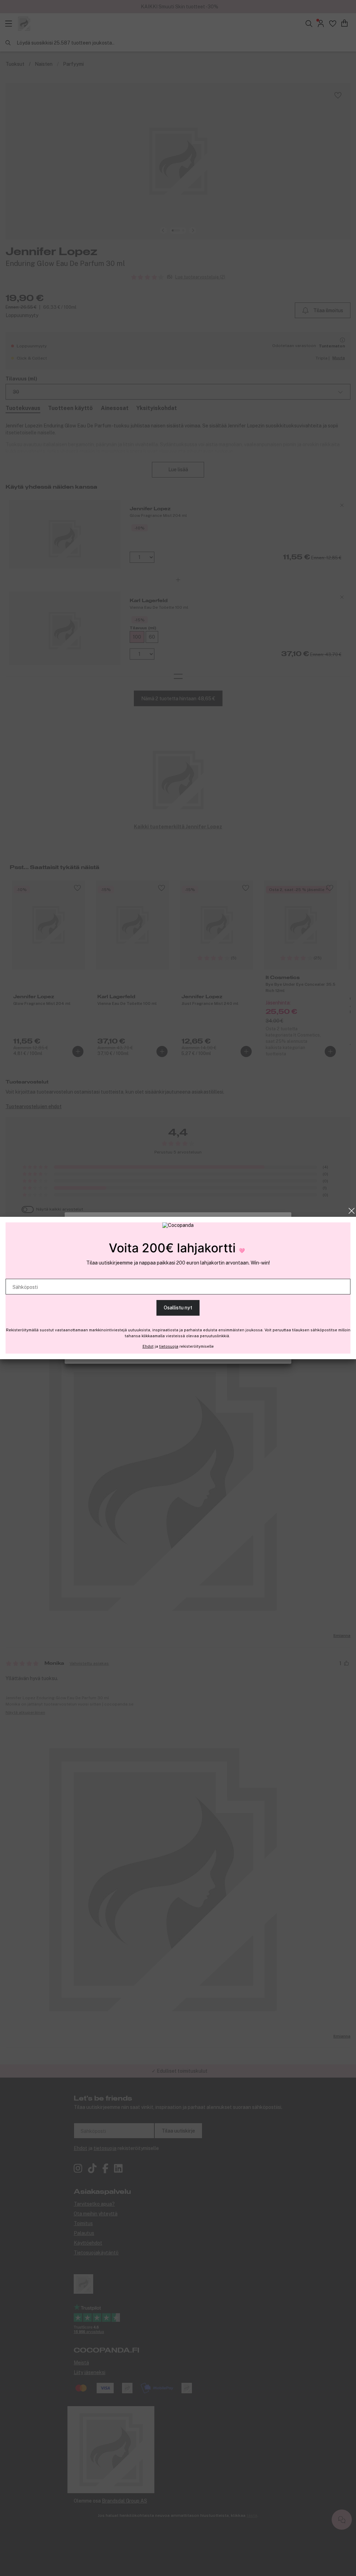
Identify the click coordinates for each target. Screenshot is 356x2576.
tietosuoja (169, 1346)
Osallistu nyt (178, 1308)
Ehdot (148, 1346)
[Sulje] (352, 1211)
